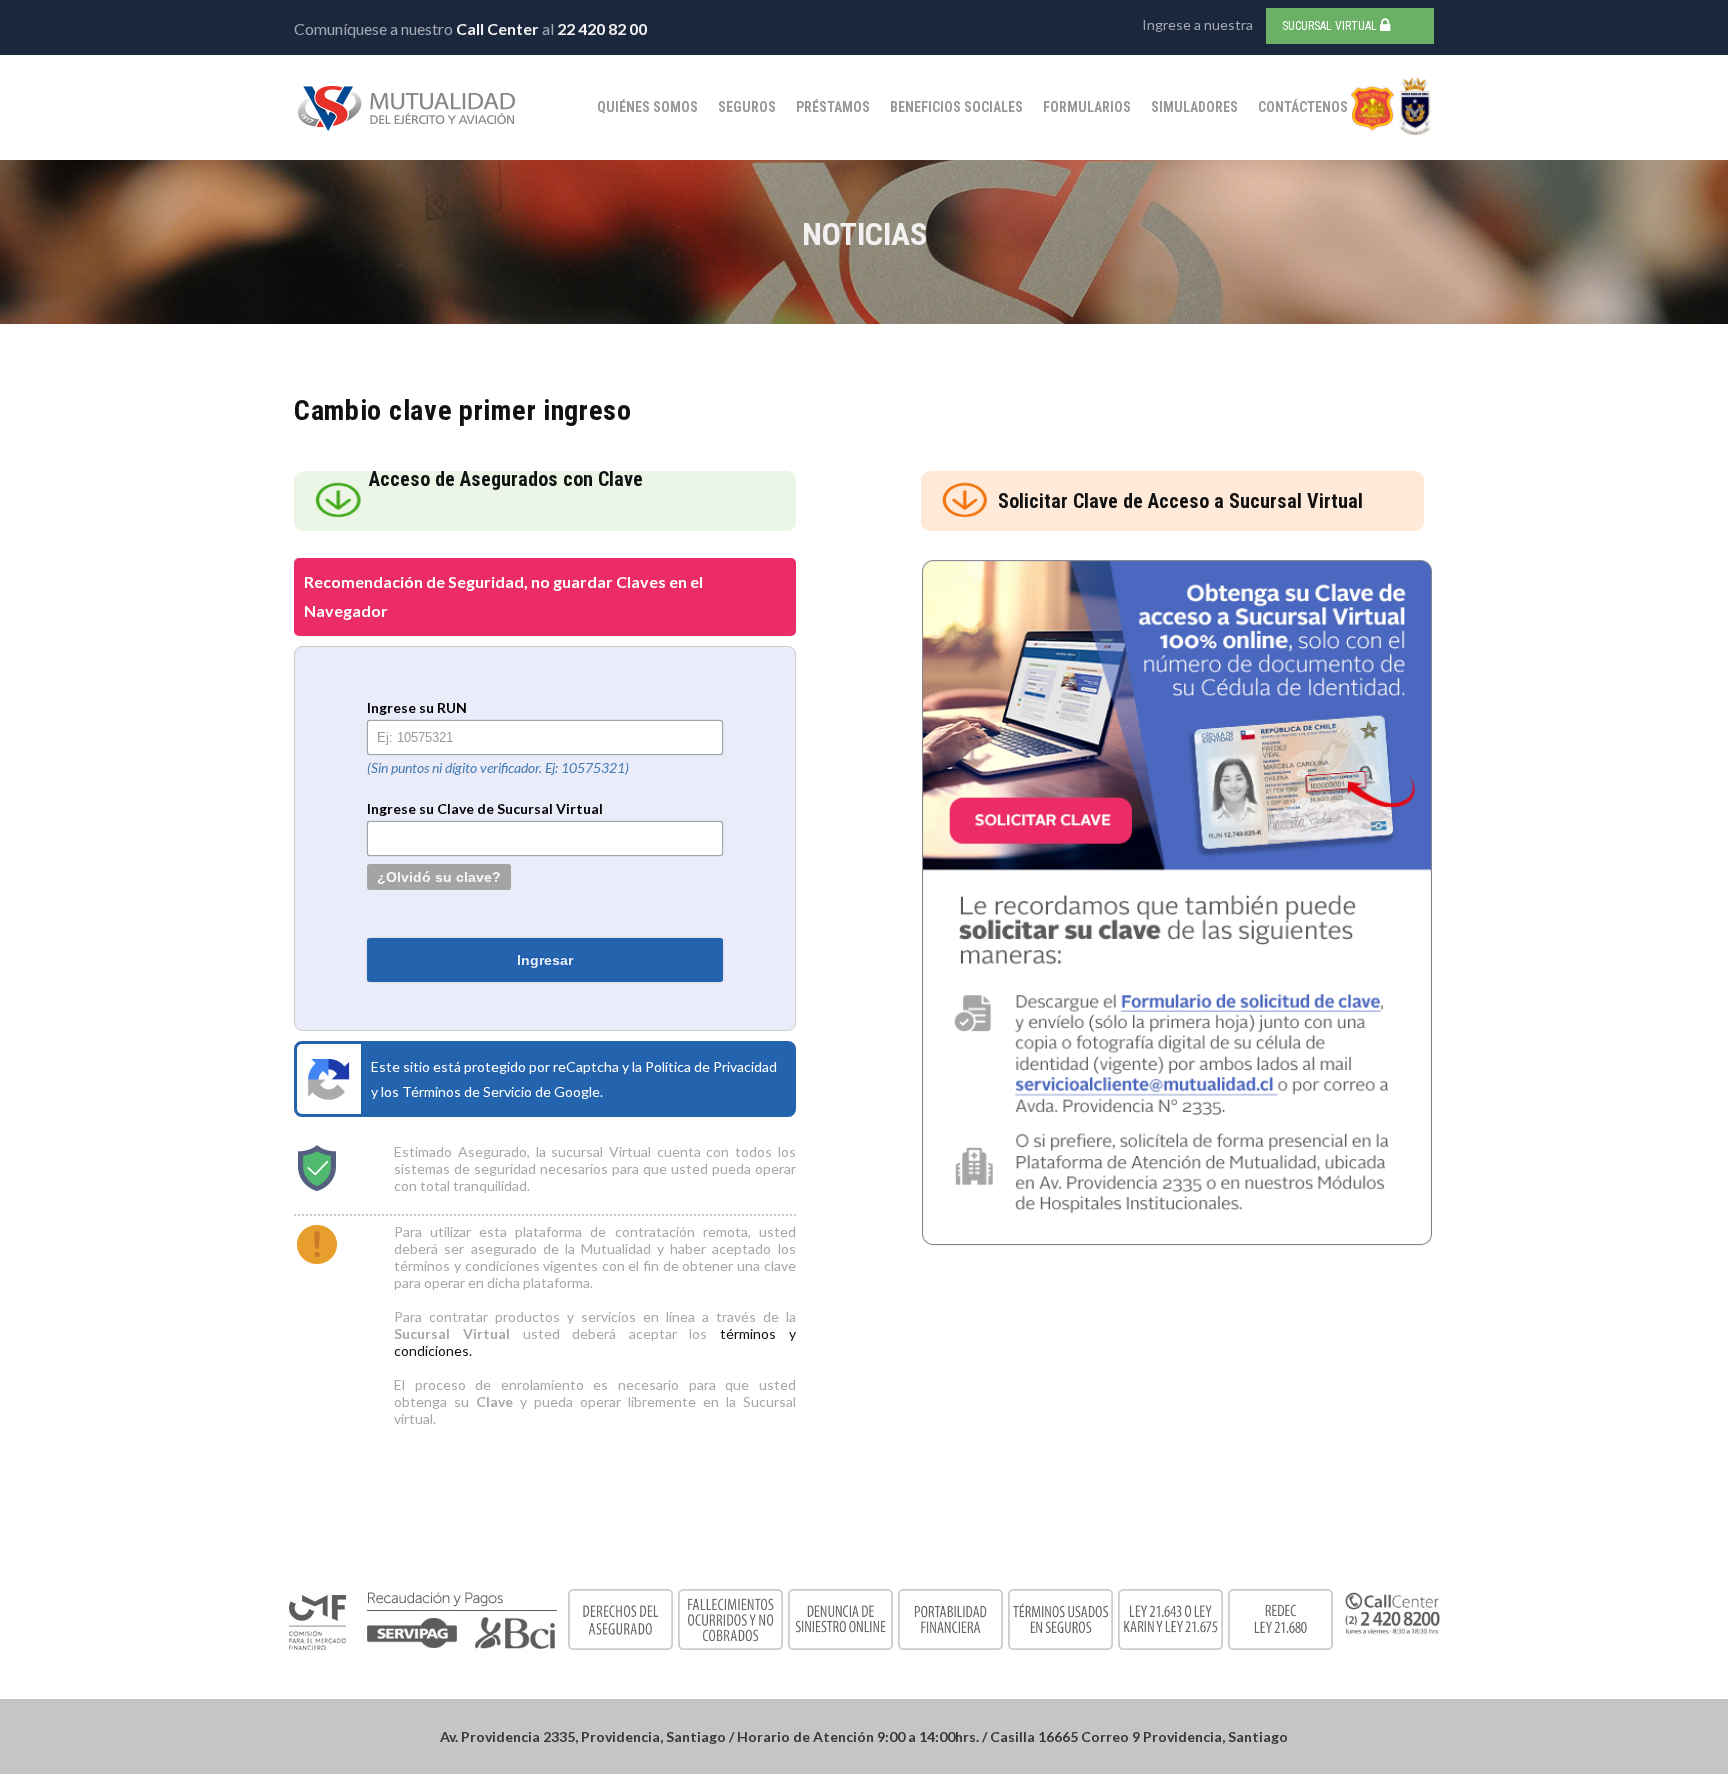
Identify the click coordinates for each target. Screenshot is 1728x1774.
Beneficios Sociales (956, 107)
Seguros (747, 107)
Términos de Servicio (467, 1091)
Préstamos (833, 107)
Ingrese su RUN (417, 707)
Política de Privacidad (711, 1066)
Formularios (1087, 107)
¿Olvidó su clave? (439, 877)
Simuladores (1194, 107)
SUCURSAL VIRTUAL (1331, 26)
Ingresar (545, 960)
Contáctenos (1303, 107)
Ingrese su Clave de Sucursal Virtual (485, 808)
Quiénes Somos (647, 107)
